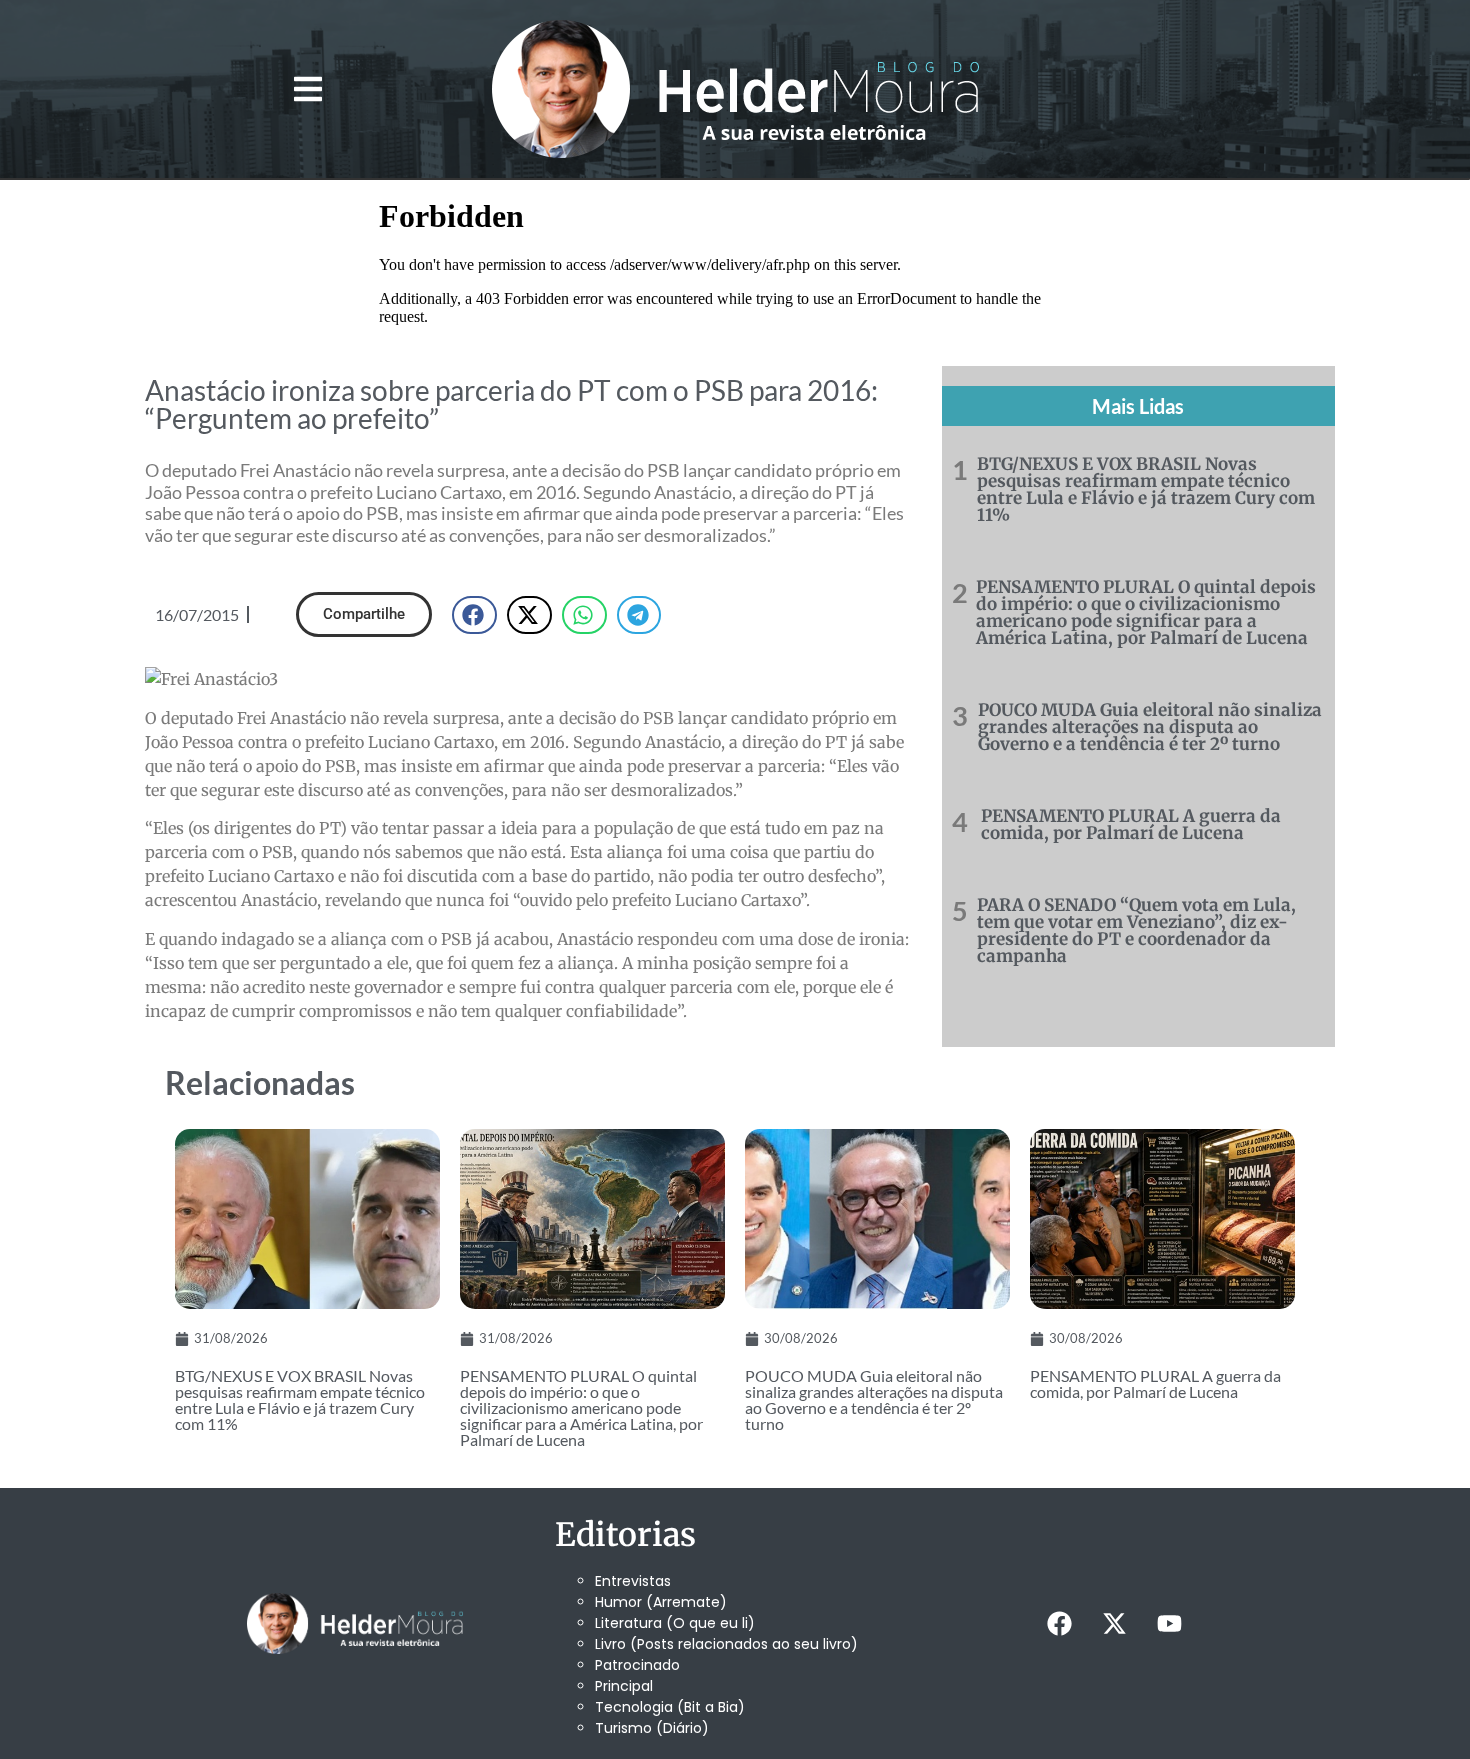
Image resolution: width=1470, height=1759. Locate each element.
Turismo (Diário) (652, 1728)
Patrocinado (637, 1665)
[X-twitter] (1114, 1624)
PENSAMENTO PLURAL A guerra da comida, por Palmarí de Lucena (1131, 824)
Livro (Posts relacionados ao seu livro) (726, 1644)
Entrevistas (633, 1581)
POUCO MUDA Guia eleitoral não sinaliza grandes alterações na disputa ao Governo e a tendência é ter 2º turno (1150, 727)
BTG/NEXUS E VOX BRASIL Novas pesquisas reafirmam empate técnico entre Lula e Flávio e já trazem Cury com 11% (1146, 489)
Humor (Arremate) (661, 1602)
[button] (307, 89)
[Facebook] (1059, 1624)
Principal (624, 1686)
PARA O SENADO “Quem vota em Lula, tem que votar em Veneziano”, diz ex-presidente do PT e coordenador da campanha (1136, 930)
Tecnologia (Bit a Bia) (670, 1707)
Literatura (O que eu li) (675, 1623)
